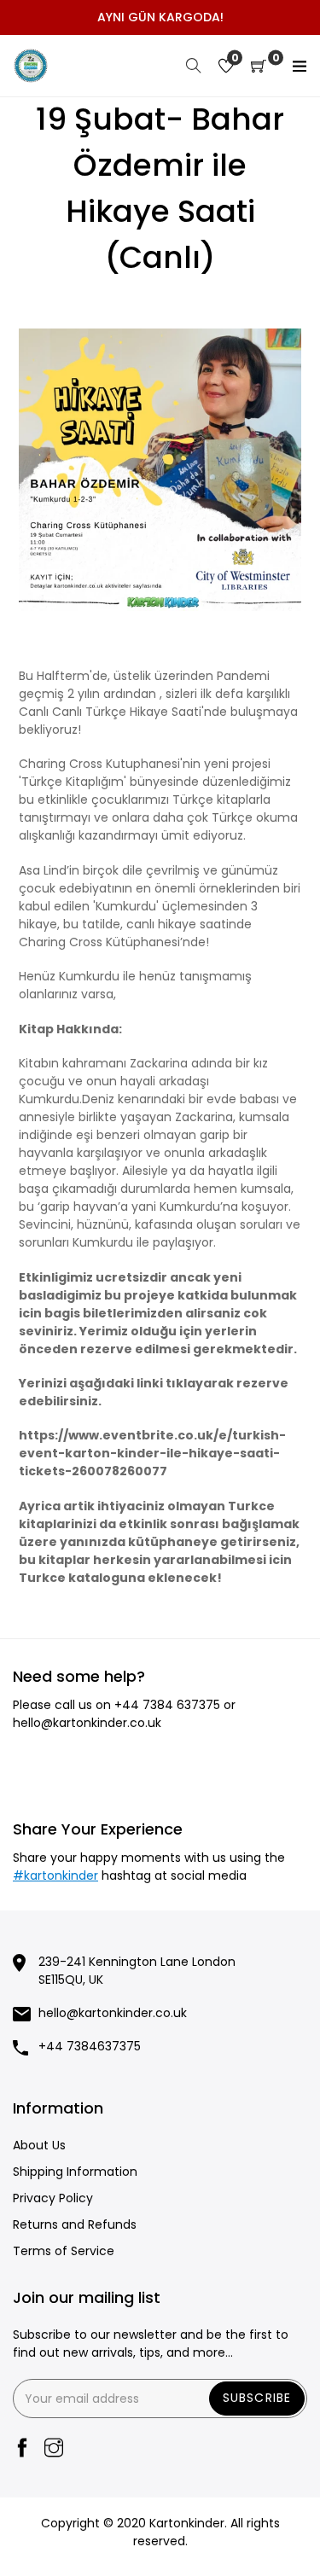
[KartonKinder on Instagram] (54, 2449)
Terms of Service (64, 2251)
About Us (39, 2145)
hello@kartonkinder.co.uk (87, 1723)
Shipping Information (75, 2172)
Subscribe (257, 2398)
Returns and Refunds (75, 2224)
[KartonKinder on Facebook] (22, 2449)
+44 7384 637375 (167, 1705)
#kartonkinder (55, 1875)
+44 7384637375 (90, 2046)
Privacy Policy (53, 2198)
